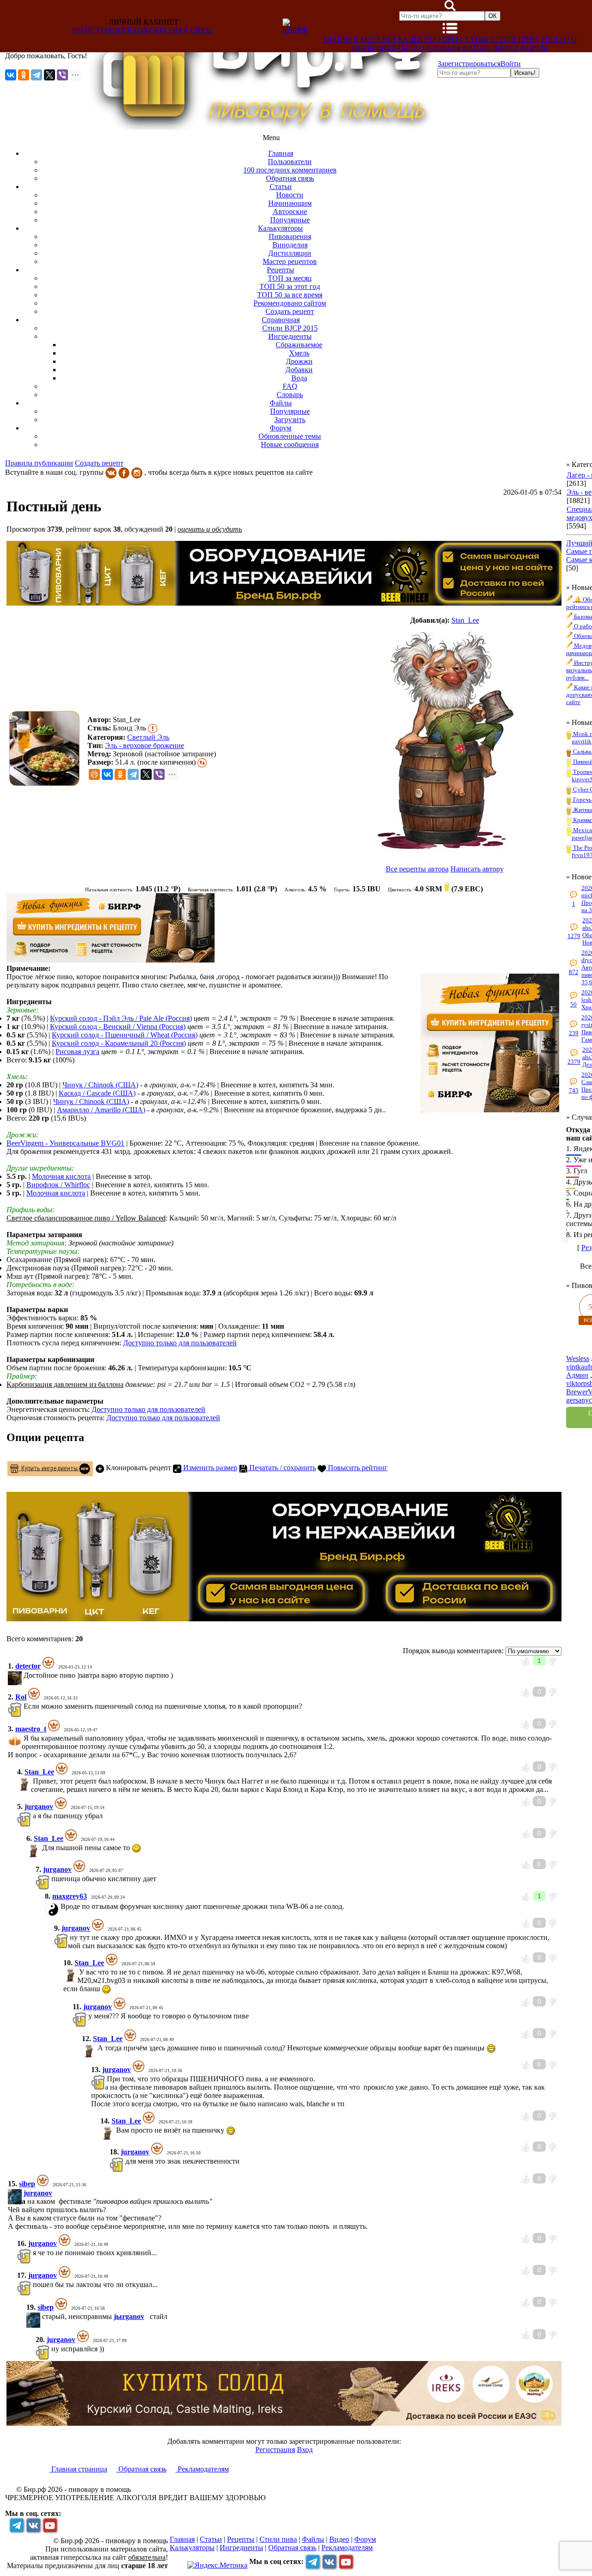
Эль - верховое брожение (145, 745)
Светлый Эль (148, 737)
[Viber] (62, 75)
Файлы (477, 48)
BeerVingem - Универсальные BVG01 (65, 1143)
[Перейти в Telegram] (17, 2525)
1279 (574, 936)
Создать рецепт (99, 463)
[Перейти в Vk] (33, 2525)
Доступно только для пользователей (180, 1343)
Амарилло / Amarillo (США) (101, 1110)
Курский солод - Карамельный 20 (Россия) (119, 1043)
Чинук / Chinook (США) (100, 1085)
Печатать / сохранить (282, 1468)
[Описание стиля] (153, 728)
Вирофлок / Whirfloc (58, 1185)
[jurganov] (32, 1816)
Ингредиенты (380, 48)
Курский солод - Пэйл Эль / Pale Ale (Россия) (121, 1018)
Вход (137, 30)
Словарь (444, 48)
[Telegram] (37, 75)
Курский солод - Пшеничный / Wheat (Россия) (125, 1035)
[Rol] (23, 1706)
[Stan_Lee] (444, 741)
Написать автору (477, 869)
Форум (534, 48)
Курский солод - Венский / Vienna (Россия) (118, 1027)
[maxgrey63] (60, 1906)
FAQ (417, 48)
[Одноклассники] (24, 75)
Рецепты (559, 40)
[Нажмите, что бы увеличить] (47, 748)
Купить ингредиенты (49, 1468)
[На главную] (262, 127)
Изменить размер (209, 1468)
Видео (506, 48)
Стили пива (515, 40)
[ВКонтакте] (11, 75)
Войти (511, 64)
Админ (577, 1375)
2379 (574, 1062)
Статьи (474, 40)
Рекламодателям (202, 2469)
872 (574, 972)
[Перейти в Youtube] (50, 2525)
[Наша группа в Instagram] (137, 472)
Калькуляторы (428, 40)
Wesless (578, 1359)
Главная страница (78, 2469)
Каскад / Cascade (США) (97, 1093)
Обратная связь (181, 30)
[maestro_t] (23, 1738)
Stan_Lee (465, 620)
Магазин (378, 40)
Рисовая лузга (77, 1052)
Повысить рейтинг (357, 1468)
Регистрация (99, 30)
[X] (49, 75)
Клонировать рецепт (138, 1468)
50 (573, 1004)
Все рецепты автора (417, 869)
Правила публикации (39, 463)
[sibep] (23, 2193)
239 (574, 1033)
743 (574, 1090)
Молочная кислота (61, 1176)
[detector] (23, 1675)
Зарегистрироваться (469, 64)
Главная (341, 40)
